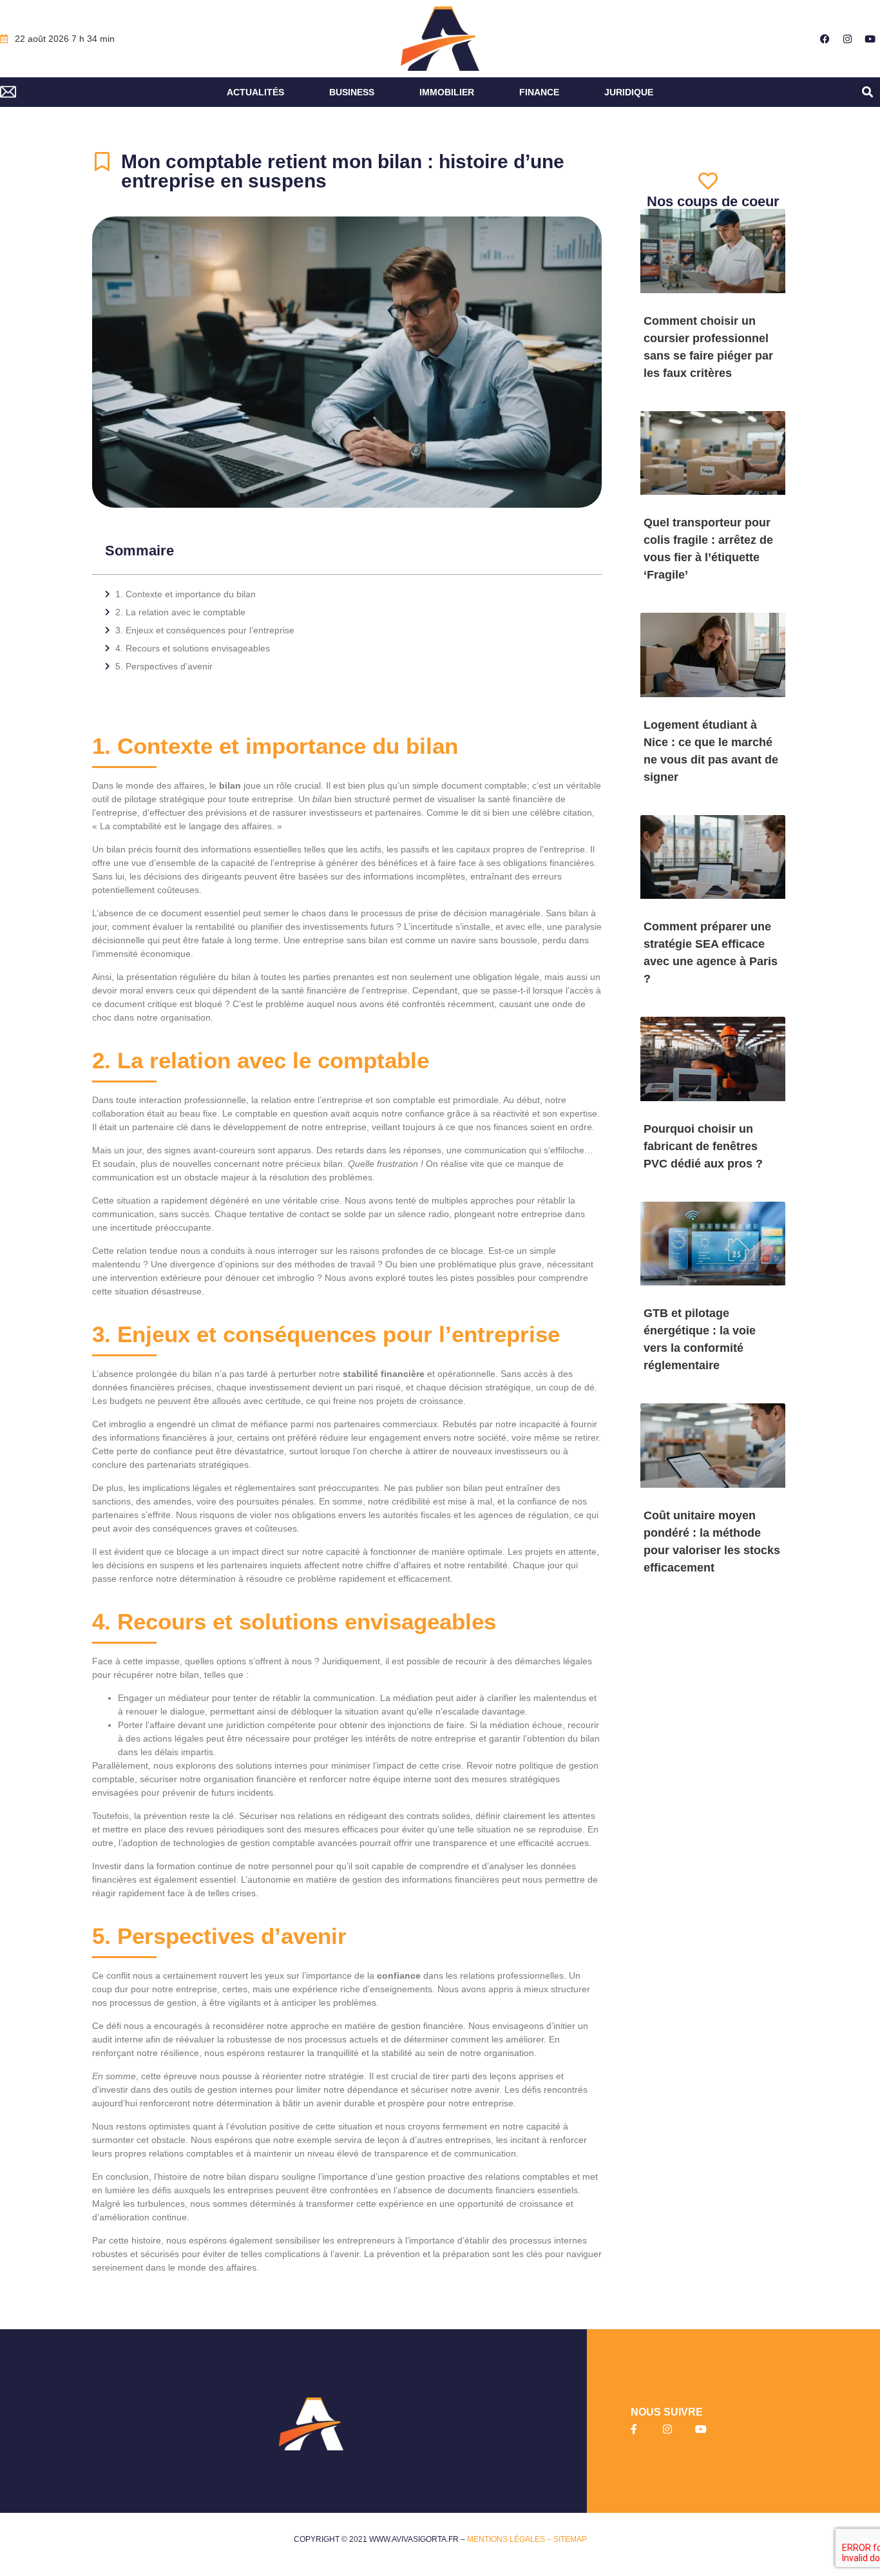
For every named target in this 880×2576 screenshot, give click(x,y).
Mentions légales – (510, 2539)
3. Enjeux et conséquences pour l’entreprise (205, 630)
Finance (539, 92)
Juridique (629, 92)
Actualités (255, 92)
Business (352, 92)
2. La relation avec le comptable (180, 612)
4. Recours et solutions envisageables (193, 648)
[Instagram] (848, 39)
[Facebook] (825, 39)
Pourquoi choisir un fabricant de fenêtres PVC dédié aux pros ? (703, 1146)
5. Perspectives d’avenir (164, 666)
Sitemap (570, 2539)
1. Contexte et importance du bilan (186, 594)
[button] (868, 92)
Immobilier (447, 92)
